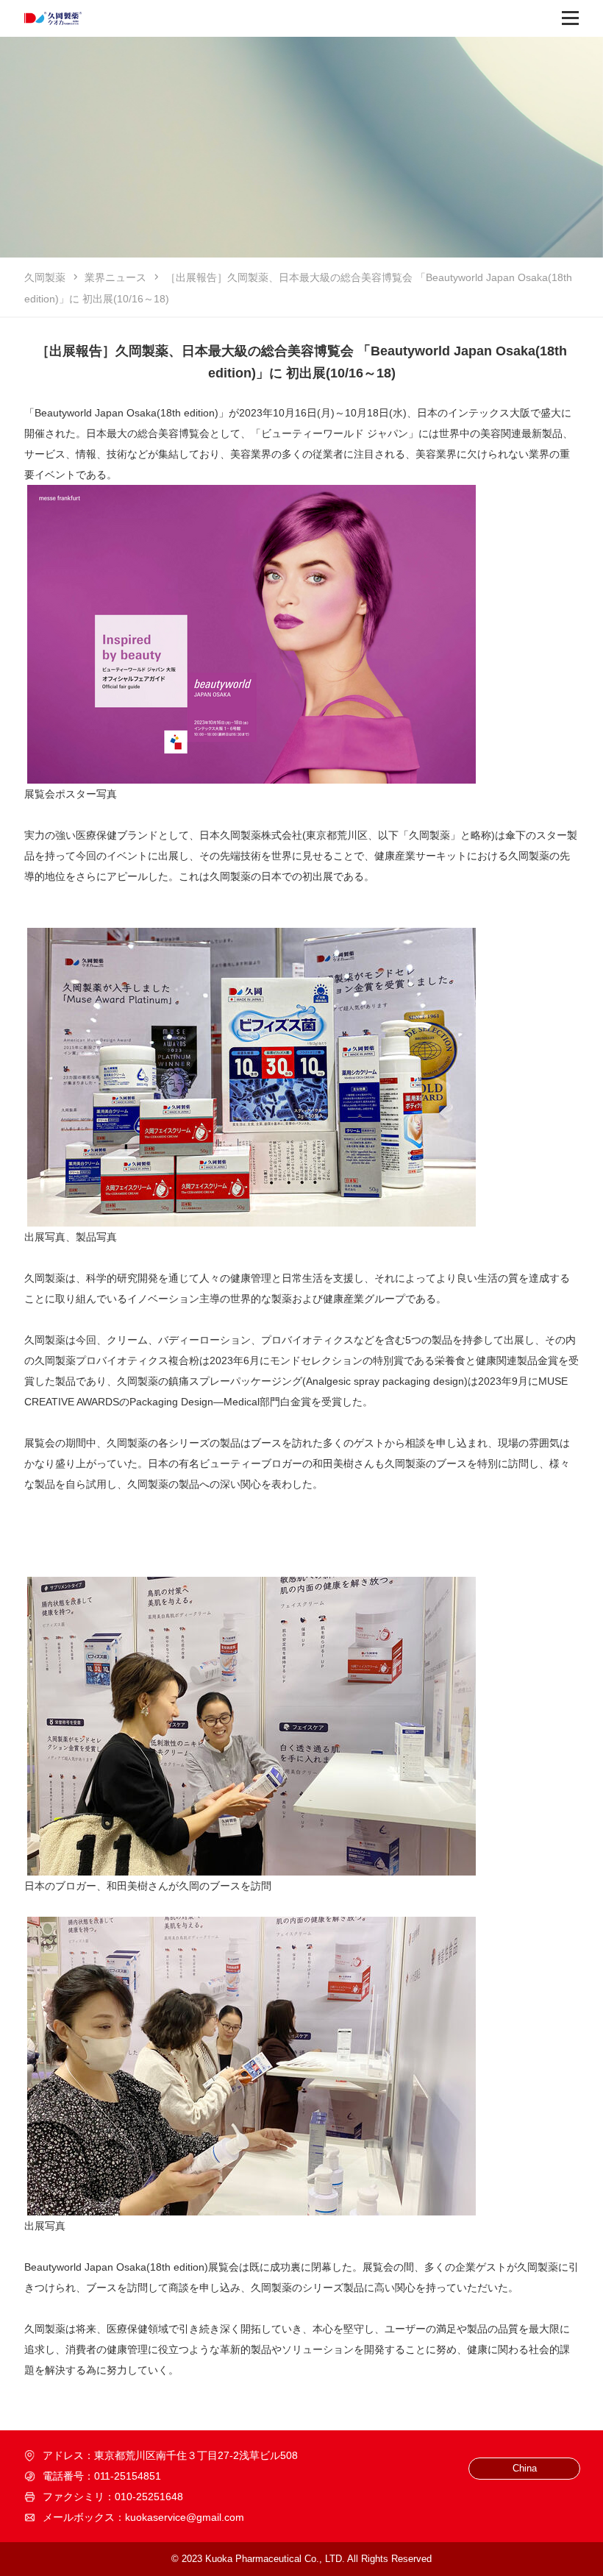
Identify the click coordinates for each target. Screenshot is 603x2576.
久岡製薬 (45, 277)
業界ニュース (115, 277)
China (525, 2468)
